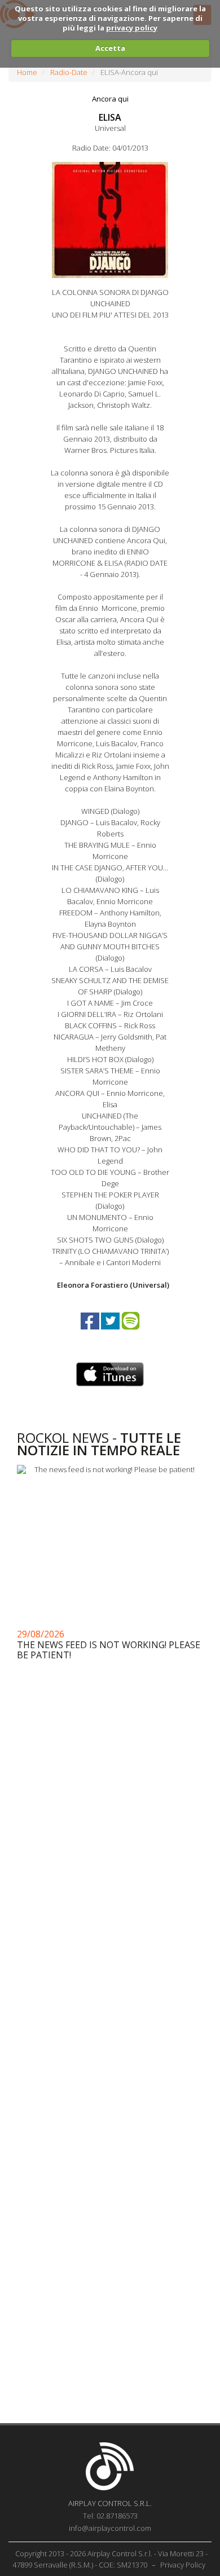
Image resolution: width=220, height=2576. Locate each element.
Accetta (110, 48)
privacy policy (132, 28)
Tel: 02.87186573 (110, 2516)
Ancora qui (110, 99)
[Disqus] (110, 1965)
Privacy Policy (183, 2565)
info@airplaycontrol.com (110, 2528)
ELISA (110, 117)
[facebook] (91, 1331)
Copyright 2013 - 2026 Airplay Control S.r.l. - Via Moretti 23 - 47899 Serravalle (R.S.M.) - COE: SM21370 (110, 2559)
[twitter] (111, 1331)
